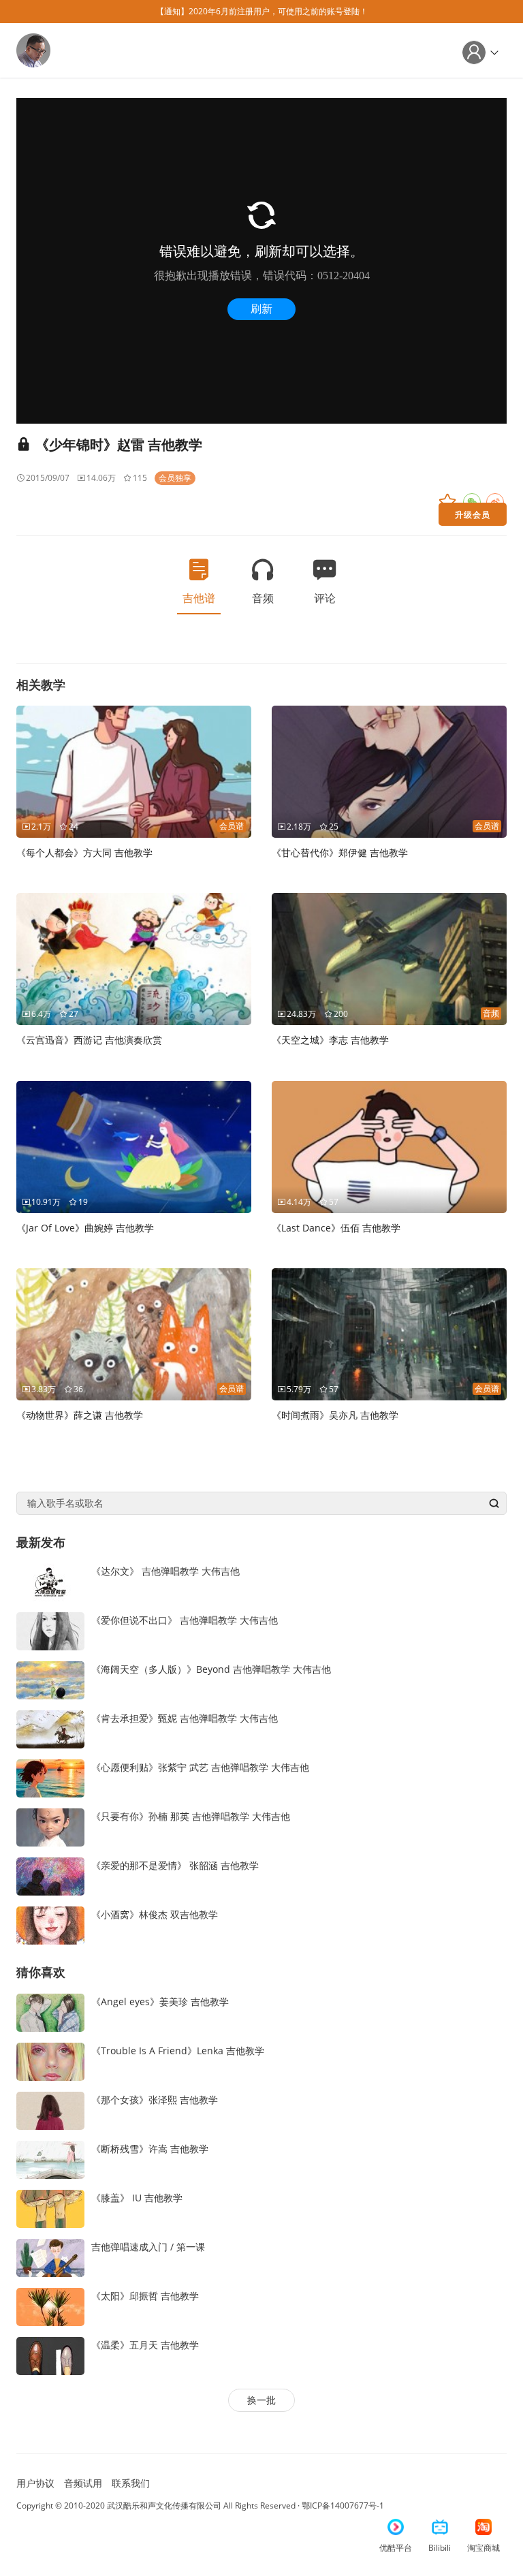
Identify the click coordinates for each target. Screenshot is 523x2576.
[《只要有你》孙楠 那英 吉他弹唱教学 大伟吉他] (50, 1826)
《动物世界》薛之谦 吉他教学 (80, 1415)
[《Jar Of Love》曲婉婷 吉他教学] (134, 1146)
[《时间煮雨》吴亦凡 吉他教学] (389, 1333)
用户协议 (35, 2483)
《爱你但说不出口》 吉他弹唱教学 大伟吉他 (185, 1620)
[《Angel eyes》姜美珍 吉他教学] (50, 2012)
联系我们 (131, 2483)
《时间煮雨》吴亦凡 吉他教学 (335, 1415)
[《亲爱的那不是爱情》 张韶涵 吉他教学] (50, 1875)
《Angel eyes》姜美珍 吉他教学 (160, 2001)
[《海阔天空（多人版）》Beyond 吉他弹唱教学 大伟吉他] (50, 1679)
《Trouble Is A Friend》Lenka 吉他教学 (178, 2051)
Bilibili (440, 2548)
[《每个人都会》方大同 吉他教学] (134, 771)
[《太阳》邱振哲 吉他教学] (50, 2306)
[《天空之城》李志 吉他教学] (389, 958)
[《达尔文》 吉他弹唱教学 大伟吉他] (50, 1581)
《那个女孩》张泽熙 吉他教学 (155, 2100)
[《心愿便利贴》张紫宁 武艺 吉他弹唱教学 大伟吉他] (50, 1777)
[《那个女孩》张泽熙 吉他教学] (50, 2110)
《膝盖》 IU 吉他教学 (137, 2198)
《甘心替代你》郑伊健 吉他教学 (340, 852)
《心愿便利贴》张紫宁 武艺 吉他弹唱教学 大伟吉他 (200, 1767)
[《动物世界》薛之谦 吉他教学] (134, 1333)
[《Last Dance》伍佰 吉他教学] (389, 1146)
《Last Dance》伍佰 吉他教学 (336, 1228)
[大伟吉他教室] (33, 49)
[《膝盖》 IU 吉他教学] (50, 2208)
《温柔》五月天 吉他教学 (145, 2345)
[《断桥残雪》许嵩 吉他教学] (50, 2159)
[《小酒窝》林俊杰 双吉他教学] (50, 1925)
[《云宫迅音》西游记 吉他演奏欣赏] (134, 958)
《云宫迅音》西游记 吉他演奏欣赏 (89, 1040)
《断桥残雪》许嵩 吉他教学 (150, 2149)
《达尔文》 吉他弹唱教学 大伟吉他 (165, 1571)
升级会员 (473, 514)
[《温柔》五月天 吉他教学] (50, 2355)
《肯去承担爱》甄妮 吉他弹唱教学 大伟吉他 (185, 1718)
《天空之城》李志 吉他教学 (330, 1040)
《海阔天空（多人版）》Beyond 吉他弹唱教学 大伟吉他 (211, 1669)
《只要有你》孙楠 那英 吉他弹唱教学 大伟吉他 (191, 1816)
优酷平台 (396, 2548)
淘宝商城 (484, 2548)
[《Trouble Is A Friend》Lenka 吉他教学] (50, 2061)
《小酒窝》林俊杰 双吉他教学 (155, 1914)
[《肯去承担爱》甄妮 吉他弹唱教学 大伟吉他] (50, 1728)
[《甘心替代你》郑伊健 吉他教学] (389, 771)
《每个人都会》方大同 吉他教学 (84, 852)
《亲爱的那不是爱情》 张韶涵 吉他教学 (175, 1865)
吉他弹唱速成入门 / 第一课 (148, 2247)
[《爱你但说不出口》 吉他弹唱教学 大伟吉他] (50, 1630)
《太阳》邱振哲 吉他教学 (145, 2296)
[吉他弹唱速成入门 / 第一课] (50, 2257)
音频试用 (83, 2483)
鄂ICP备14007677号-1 (343, 2506)
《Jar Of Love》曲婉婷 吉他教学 (85, 1228)
